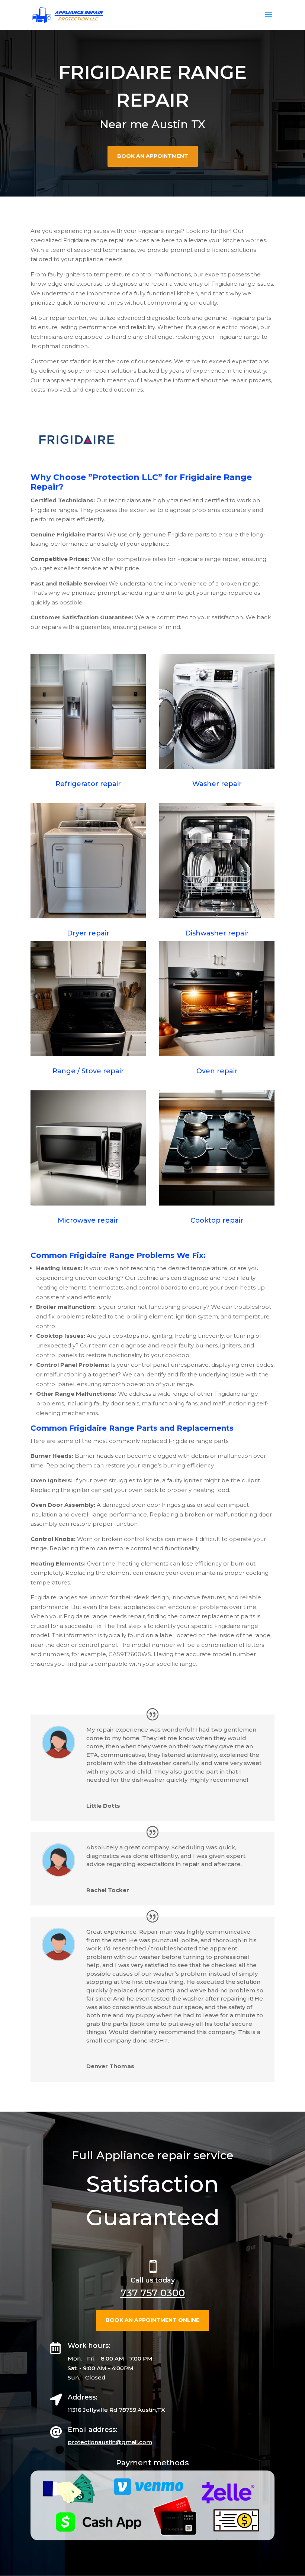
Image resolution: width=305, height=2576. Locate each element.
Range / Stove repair (88, 1071)
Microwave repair (88, 1220)
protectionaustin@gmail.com (110, 2442)
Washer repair (217, 784)
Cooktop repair (217, 1220)
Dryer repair (88, 933)
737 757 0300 (153, 2293)
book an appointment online (152, 2320)
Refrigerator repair (88, 784)
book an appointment (153, 156)
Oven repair (217, 1071)
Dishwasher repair (217, 933)
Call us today (153, 2280)
